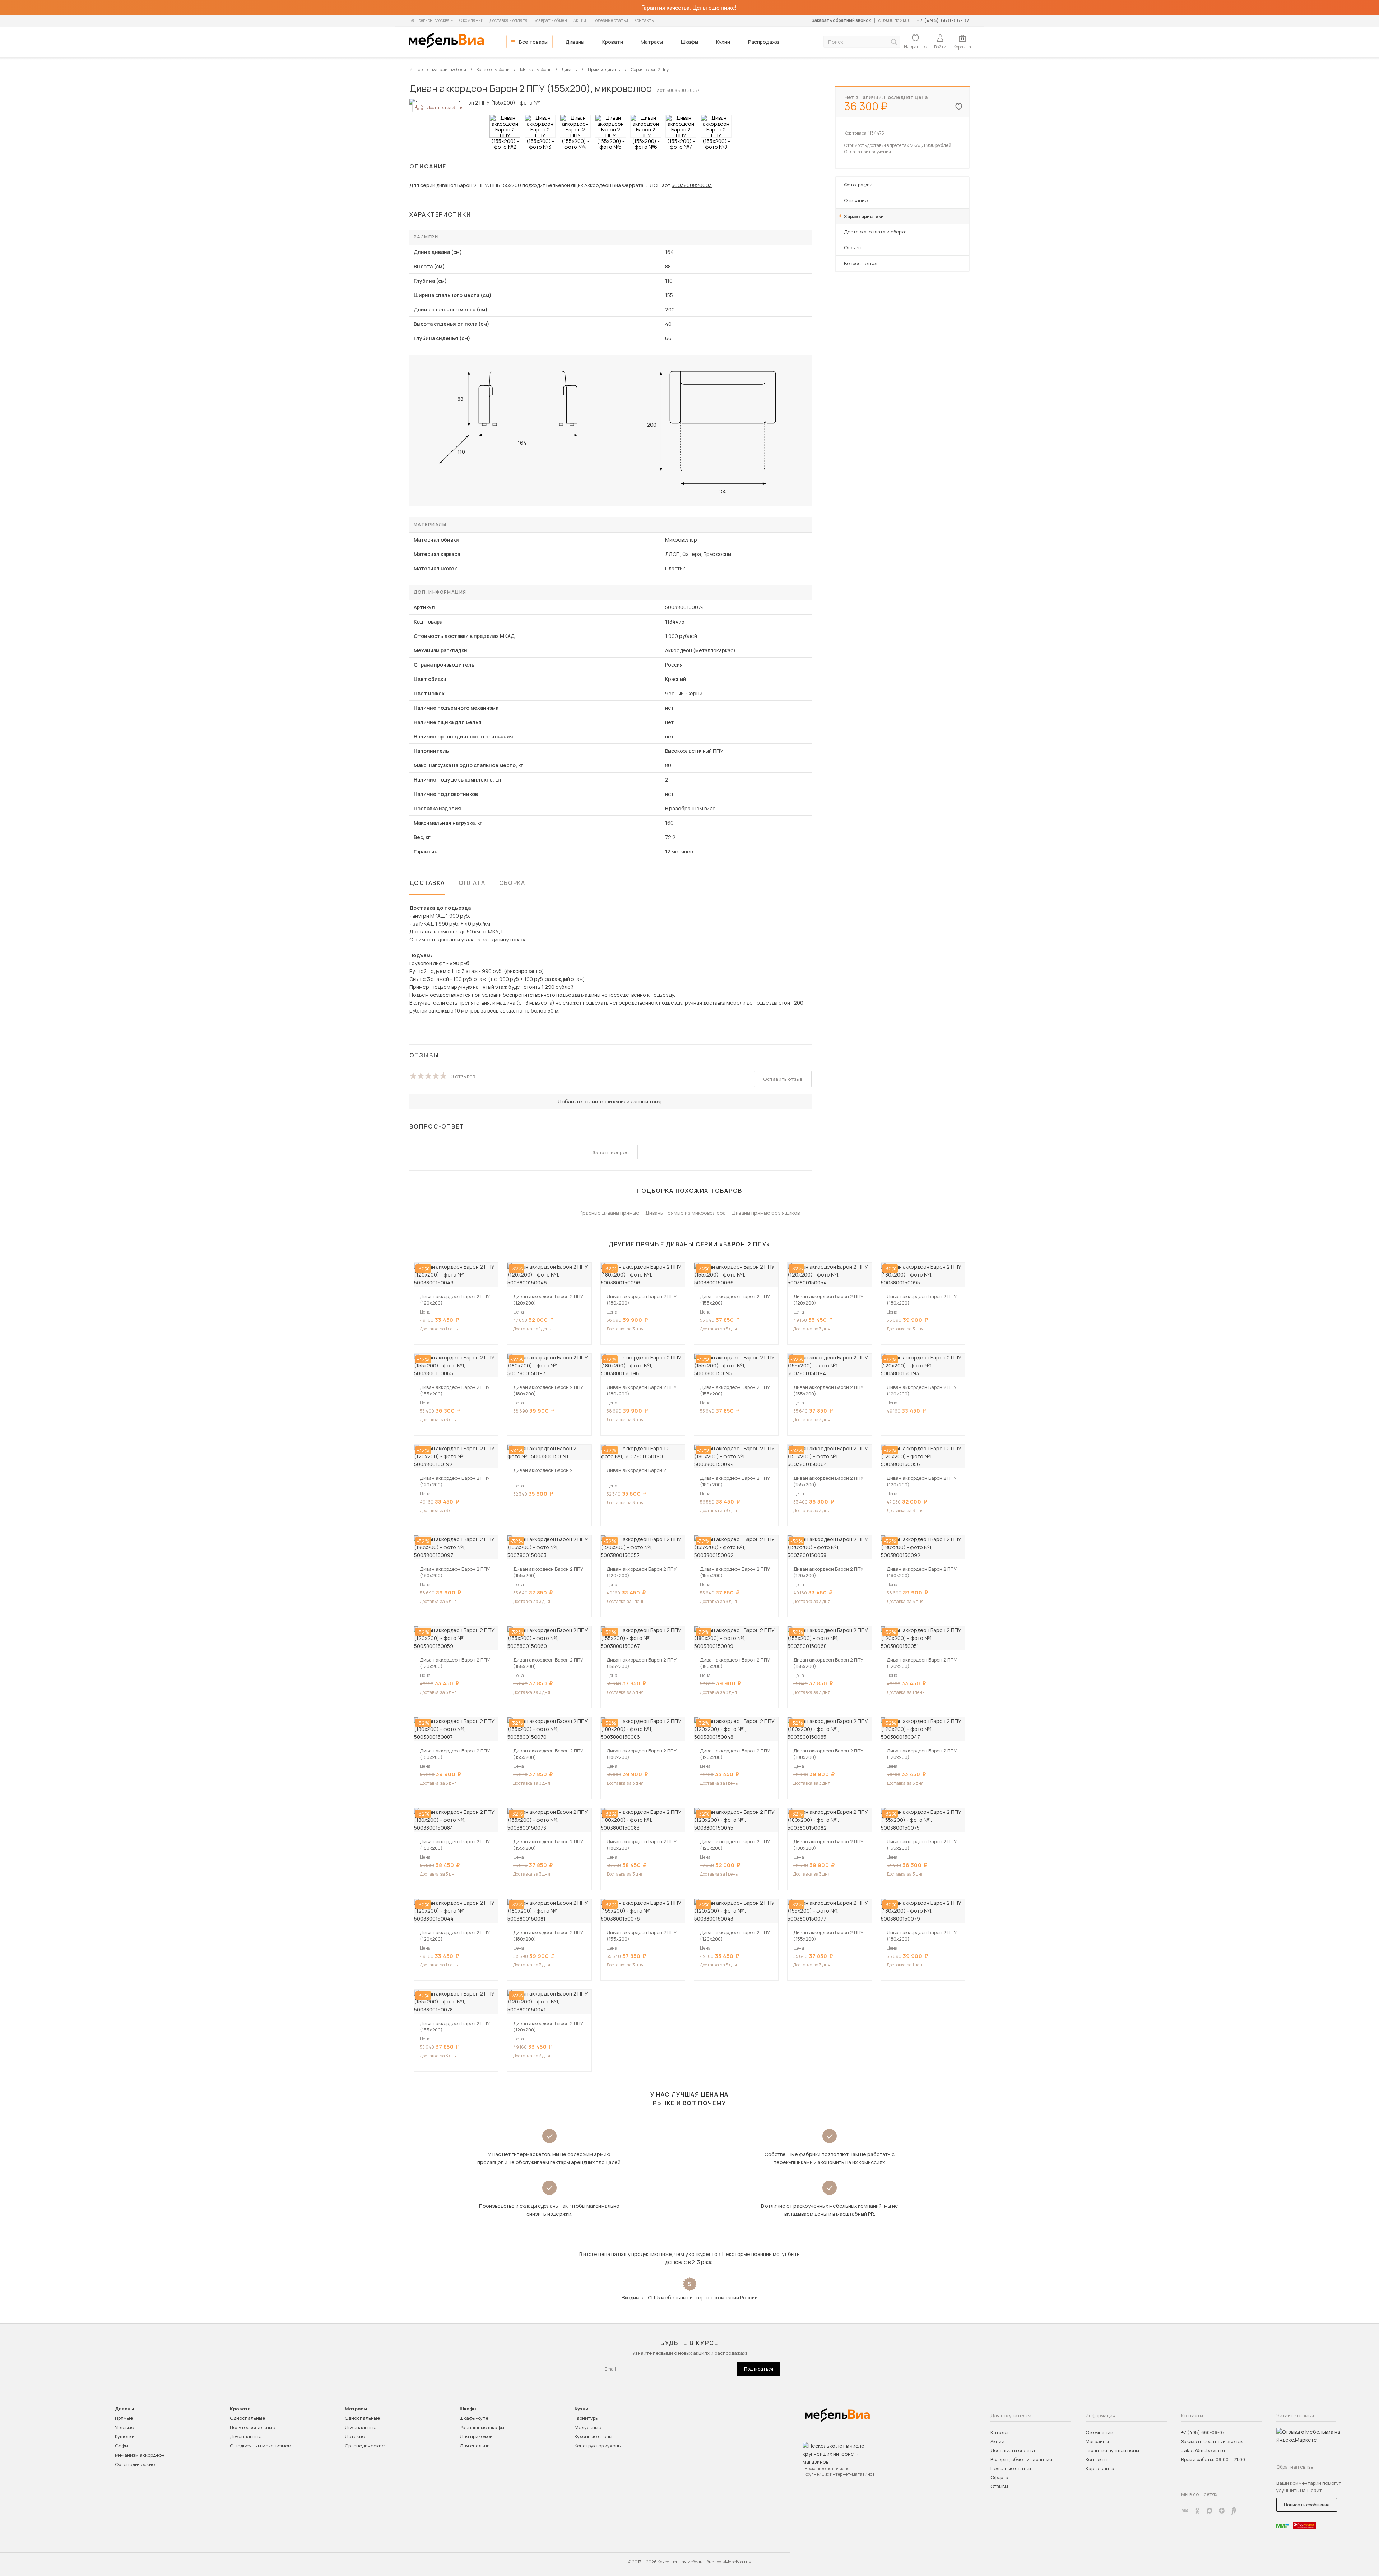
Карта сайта (1100, 2468)
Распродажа (763, 42)
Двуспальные (246, 2436)
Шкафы (689, 42)
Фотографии (858, 185)
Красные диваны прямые (609, 1213)
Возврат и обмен (550, 20)
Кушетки (125, 2436)
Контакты (644, 20)
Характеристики (864, 216)
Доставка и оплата (509, 20)
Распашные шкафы (482, 2427)
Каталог (1000, 2432)
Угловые (124, 2427)
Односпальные (247, 2418)
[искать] (894, 42)
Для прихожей (476, 2436)
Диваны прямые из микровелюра (686, 1213)
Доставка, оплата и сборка (875, 232)
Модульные (588, 2427)
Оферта (999, 2477)
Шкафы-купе (474, 2418)
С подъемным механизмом (261, 2446)
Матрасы (652, 42)
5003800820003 (692, 185)
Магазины (1097, 2441)
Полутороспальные (252, 2427)
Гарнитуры (587, 2418)
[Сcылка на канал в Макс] (1209, 2511)
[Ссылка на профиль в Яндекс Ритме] (1234, 2511)
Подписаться (759, 2369)
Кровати (613, 42)
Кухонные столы (593, 2436)
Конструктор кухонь (598, 2446)
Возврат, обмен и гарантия (1021, 2459)
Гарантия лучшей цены (1112, 2450)
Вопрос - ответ (861, 263)
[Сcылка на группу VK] (1185, 2511)
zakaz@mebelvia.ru (1203, 2450)
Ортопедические (135, 2464)
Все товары (533, 42)
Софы (122, 2446)
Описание (856, 200)
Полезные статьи (610, 20)
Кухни (723, 42)
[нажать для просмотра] (505, 126)
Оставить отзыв (783, 1079)
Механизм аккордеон (140, 2455)
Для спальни (475, 2446)
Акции (580, 20)
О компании (471, 20)
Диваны (575, 42)
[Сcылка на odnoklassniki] (1197, 2511)
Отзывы (853, 247)
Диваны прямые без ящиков (766, 1213)
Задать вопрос (611, 1152)
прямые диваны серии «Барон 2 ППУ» (703, 1244)
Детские (355, 2436)
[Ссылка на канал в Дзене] (1222, 2511)
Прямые (124, 2418)
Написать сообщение (1307, 2505)
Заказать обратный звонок (841, 20)
